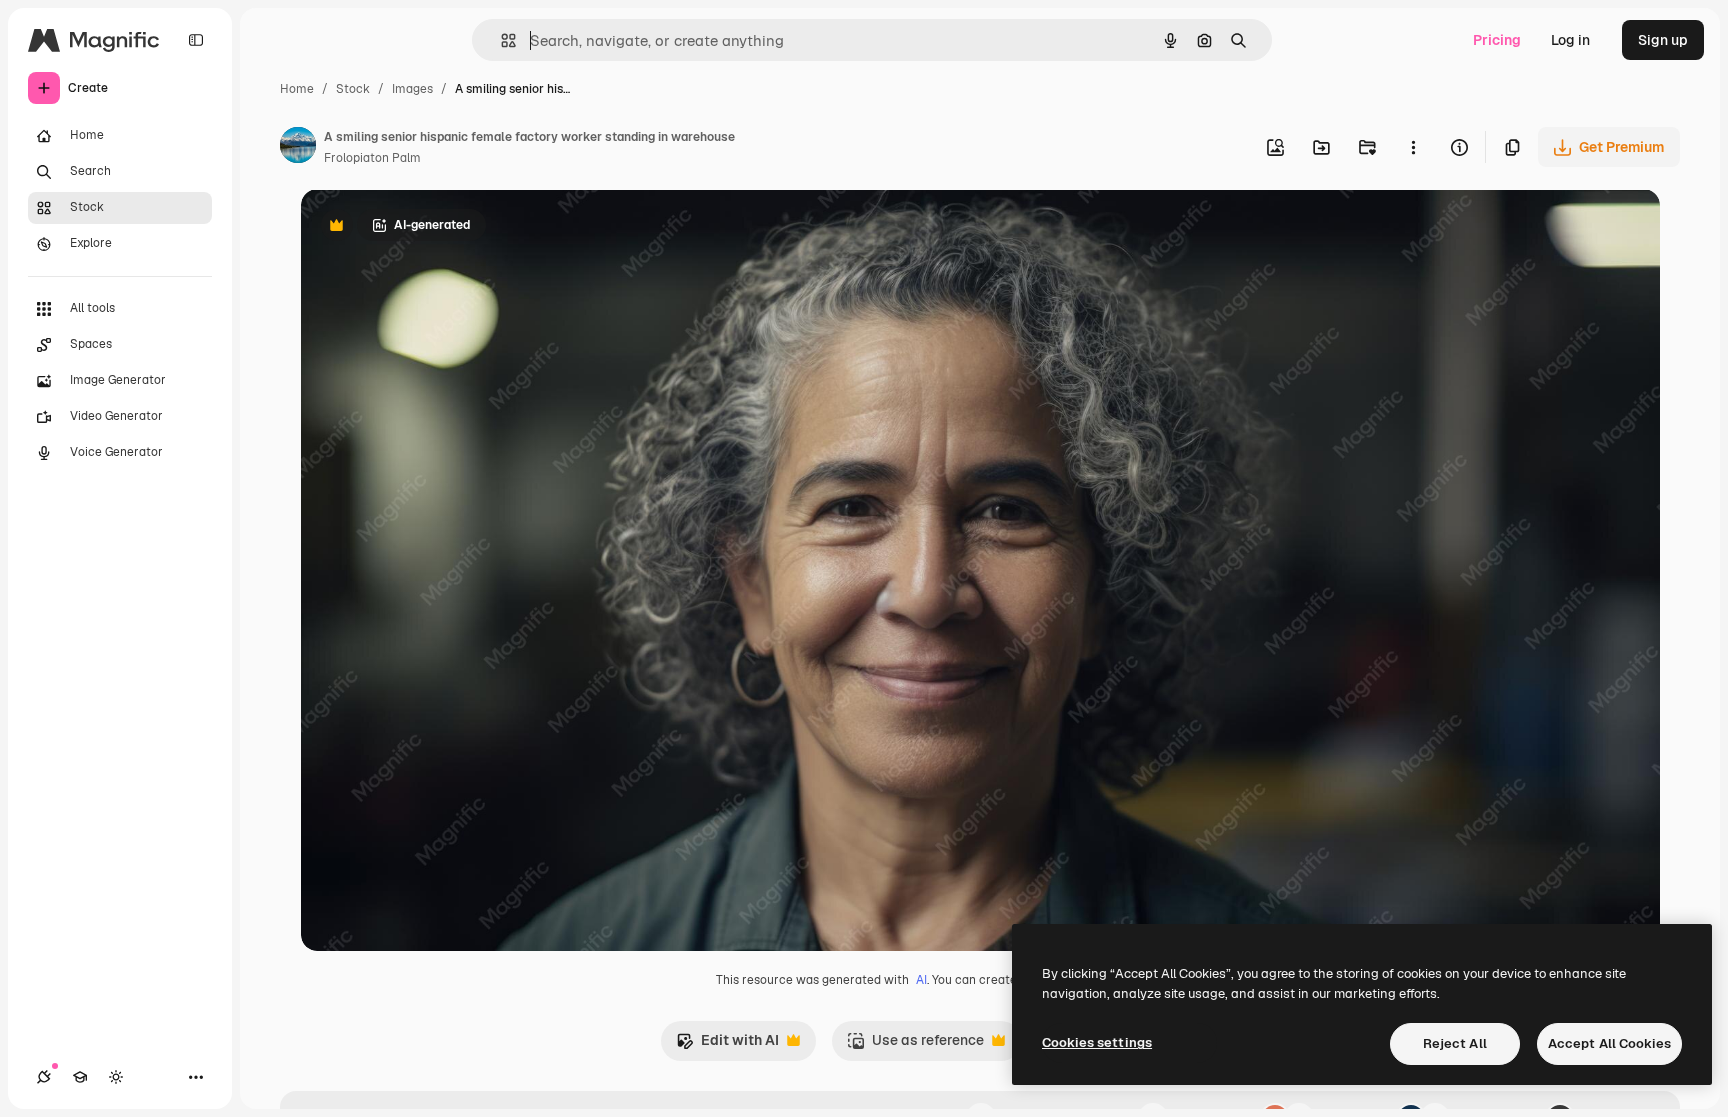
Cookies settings (1097, 1042)
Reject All (1455, 1043)
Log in (1570, 40)
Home (297, 89)
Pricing (1497, 40)
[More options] (1413, 147)
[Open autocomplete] (500, 40)
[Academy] (80, 1077)
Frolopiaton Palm (372, 158)
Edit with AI (727, 1045)
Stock (353, 89)
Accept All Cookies (1609, 1043)
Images (412, 89)
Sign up (1663, 40)
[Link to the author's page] (298, 148)
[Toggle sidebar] (196, 40)
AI (921, 980)
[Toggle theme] (116, 1077)
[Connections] (44, 1077)
